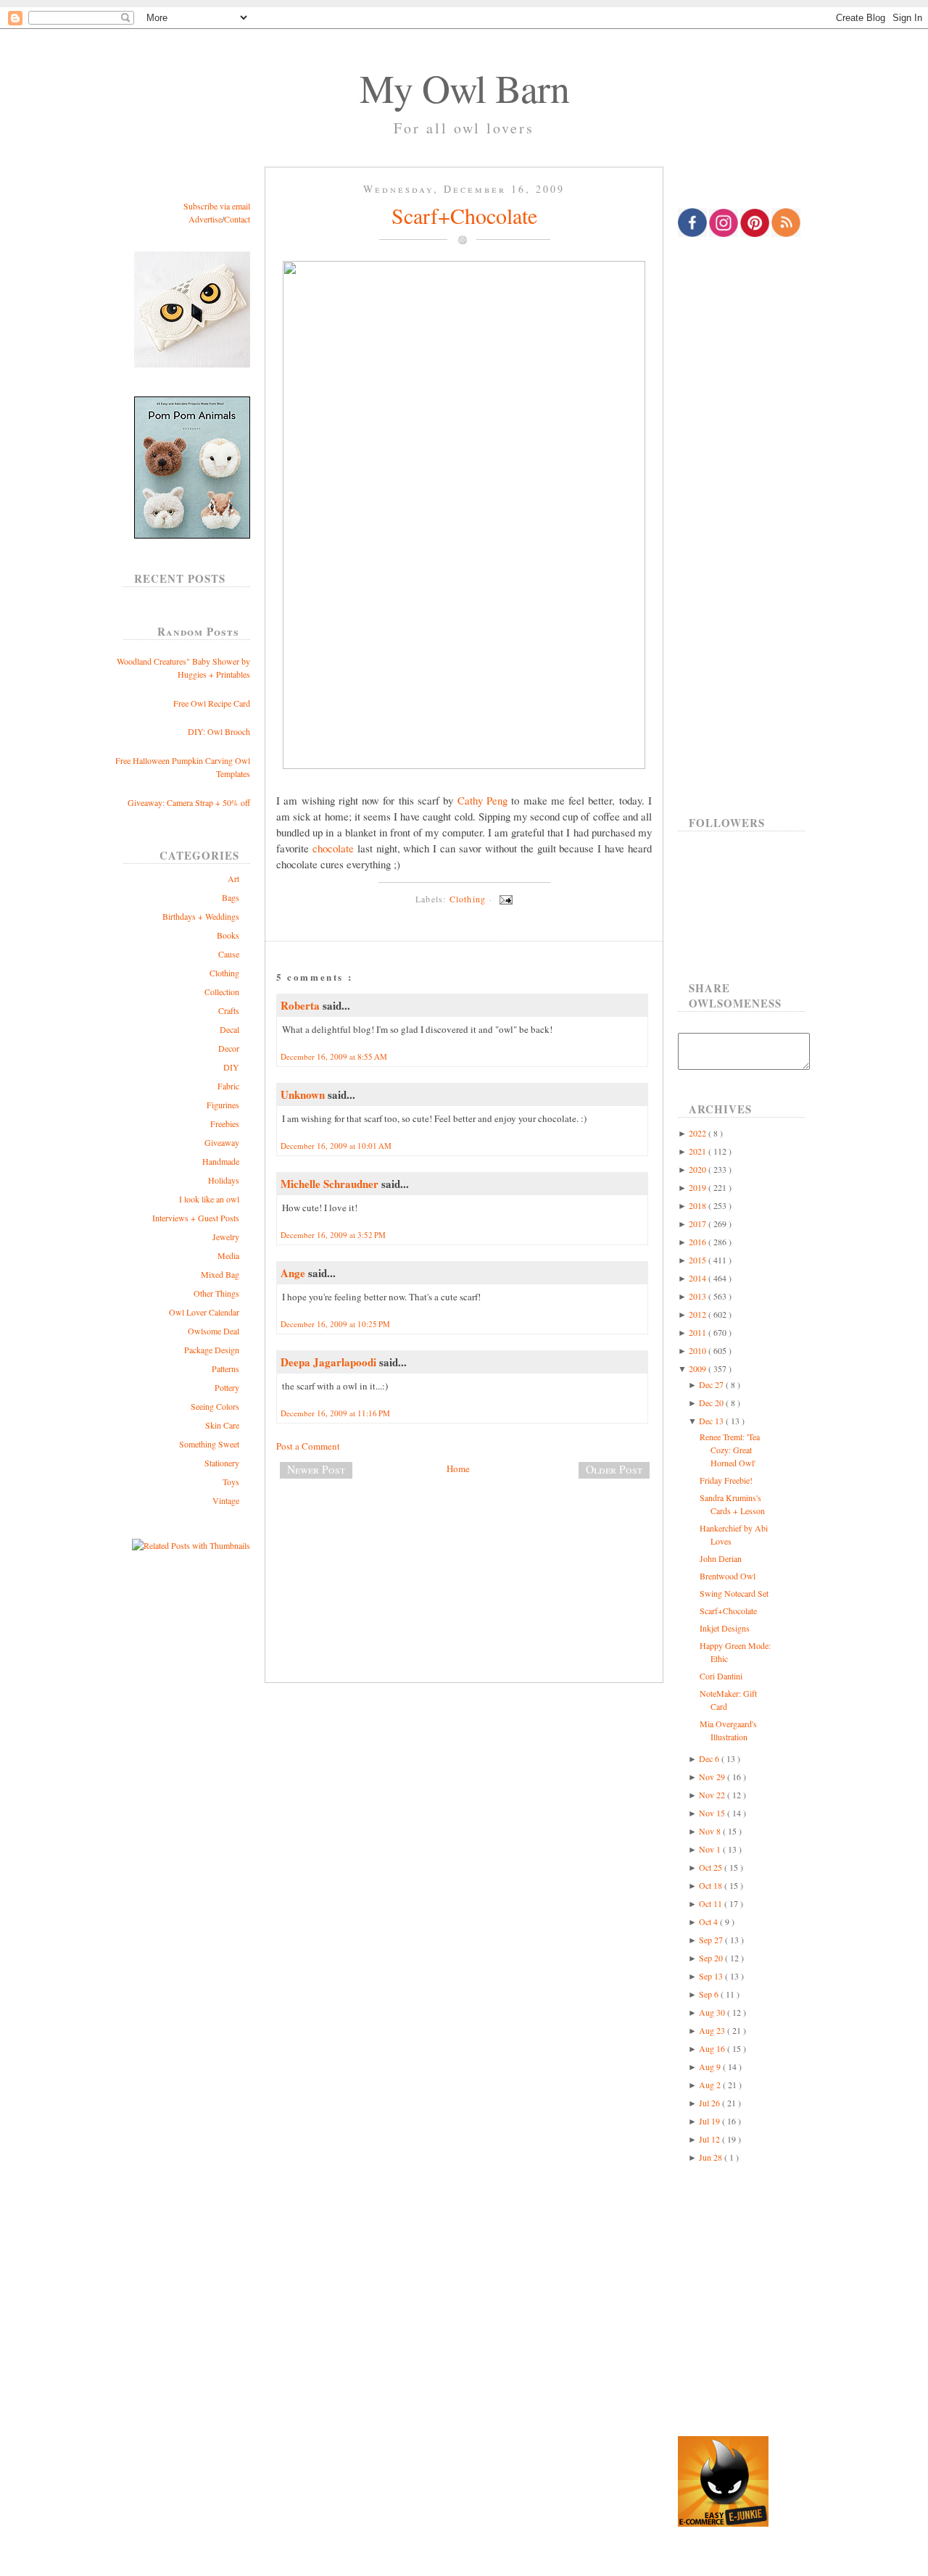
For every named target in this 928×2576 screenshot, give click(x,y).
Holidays (224, 1180)
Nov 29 (713, 1777)
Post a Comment (308, 1446)
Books (228, 935)
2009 (699, 1368)
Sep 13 (712, 1976)
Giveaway (222, 1142)
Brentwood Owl (728, 1576)
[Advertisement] (464, 1538)
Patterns (225, 1368)
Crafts (229, 1010)
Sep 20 (712, 1958)
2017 (699, 1223)
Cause (229, 954)
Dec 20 (712, 1403)
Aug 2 (711, 2085)
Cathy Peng (482, 800)
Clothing (224, 973)
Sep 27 (712, 1940)
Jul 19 (710, 2121)
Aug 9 (711, 2066)
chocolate (333, 848)
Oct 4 (709, 1921)
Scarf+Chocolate (464, 215)
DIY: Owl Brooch (219, 731)
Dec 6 (710, 1758)
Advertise (205, 219)
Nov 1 (711, 1849)
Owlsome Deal (214, 1331)
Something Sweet (209, 1444)
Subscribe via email (217, 206)
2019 (699, 1187)
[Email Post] (504, 899)
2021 (699, 1151)
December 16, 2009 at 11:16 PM (335, 1413)
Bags (231, 897)
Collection (222, 992)
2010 (699, 1350)
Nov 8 (711, 1831)
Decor (229, 1048)
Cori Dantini (721, 1676)
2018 (699, 1205)
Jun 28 (712, 2157)
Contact (237, 219)
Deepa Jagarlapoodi (330, 1362)
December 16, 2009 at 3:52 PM (333, 1235)
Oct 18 (712, 1885)
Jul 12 (710, 2139)
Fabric (228, 1086)
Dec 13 (712, 1421)
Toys (231, 1482)
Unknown (304, 1094)
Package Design (212, 1350)
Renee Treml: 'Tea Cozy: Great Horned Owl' (730, 1450)
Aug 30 (713, 2012)
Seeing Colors (215, 1406)
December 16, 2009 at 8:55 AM (334, 1056)
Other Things (216, 1293)
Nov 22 (713, 1795)
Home (458, 1468)
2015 (699, 1260)
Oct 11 (712, 1903)
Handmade (221, 1161)
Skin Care (222, 1425)
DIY (231, 1067)
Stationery (222, 1463)
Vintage (226, 1500)
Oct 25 (712, 1867)
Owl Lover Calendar (204, 1312)
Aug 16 (713, 2048)
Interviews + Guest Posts (196, 1218)
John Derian (721, 1558)
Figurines (223, 1105)
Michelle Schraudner (331, 1184)
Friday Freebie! (726, 1480)
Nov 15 (713, 1813)
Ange (294, 1273)
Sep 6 (710, 1994)
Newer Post (316, 1469)
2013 (699, 1296)
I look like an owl (209, 1199)
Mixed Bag (220, 1274)
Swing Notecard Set (734, 1593)
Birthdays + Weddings (201, 916)
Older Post (614, 1469)
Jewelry (226, 1237)
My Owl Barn (464, 88)
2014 (699, 1278)
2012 (699, 1314)
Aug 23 (713, 2030)
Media (228, 1255)
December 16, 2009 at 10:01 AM (336, 1146)
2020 (699, 1169)
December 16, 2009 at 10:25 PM (335, 1324)
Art (233, 878)
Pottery (227, 1387)
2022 (699, 1133)
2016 (699, 1242)
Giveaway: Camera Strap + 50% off (189, 802)
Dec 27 (712, 1384)
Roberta (302, 1005)
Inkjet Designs (725, 1628)
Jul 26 (710, 2103)
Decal (229, 1029)
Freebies (225, 1123)
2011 (699, 1332)
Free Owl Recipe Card (212, 703)
